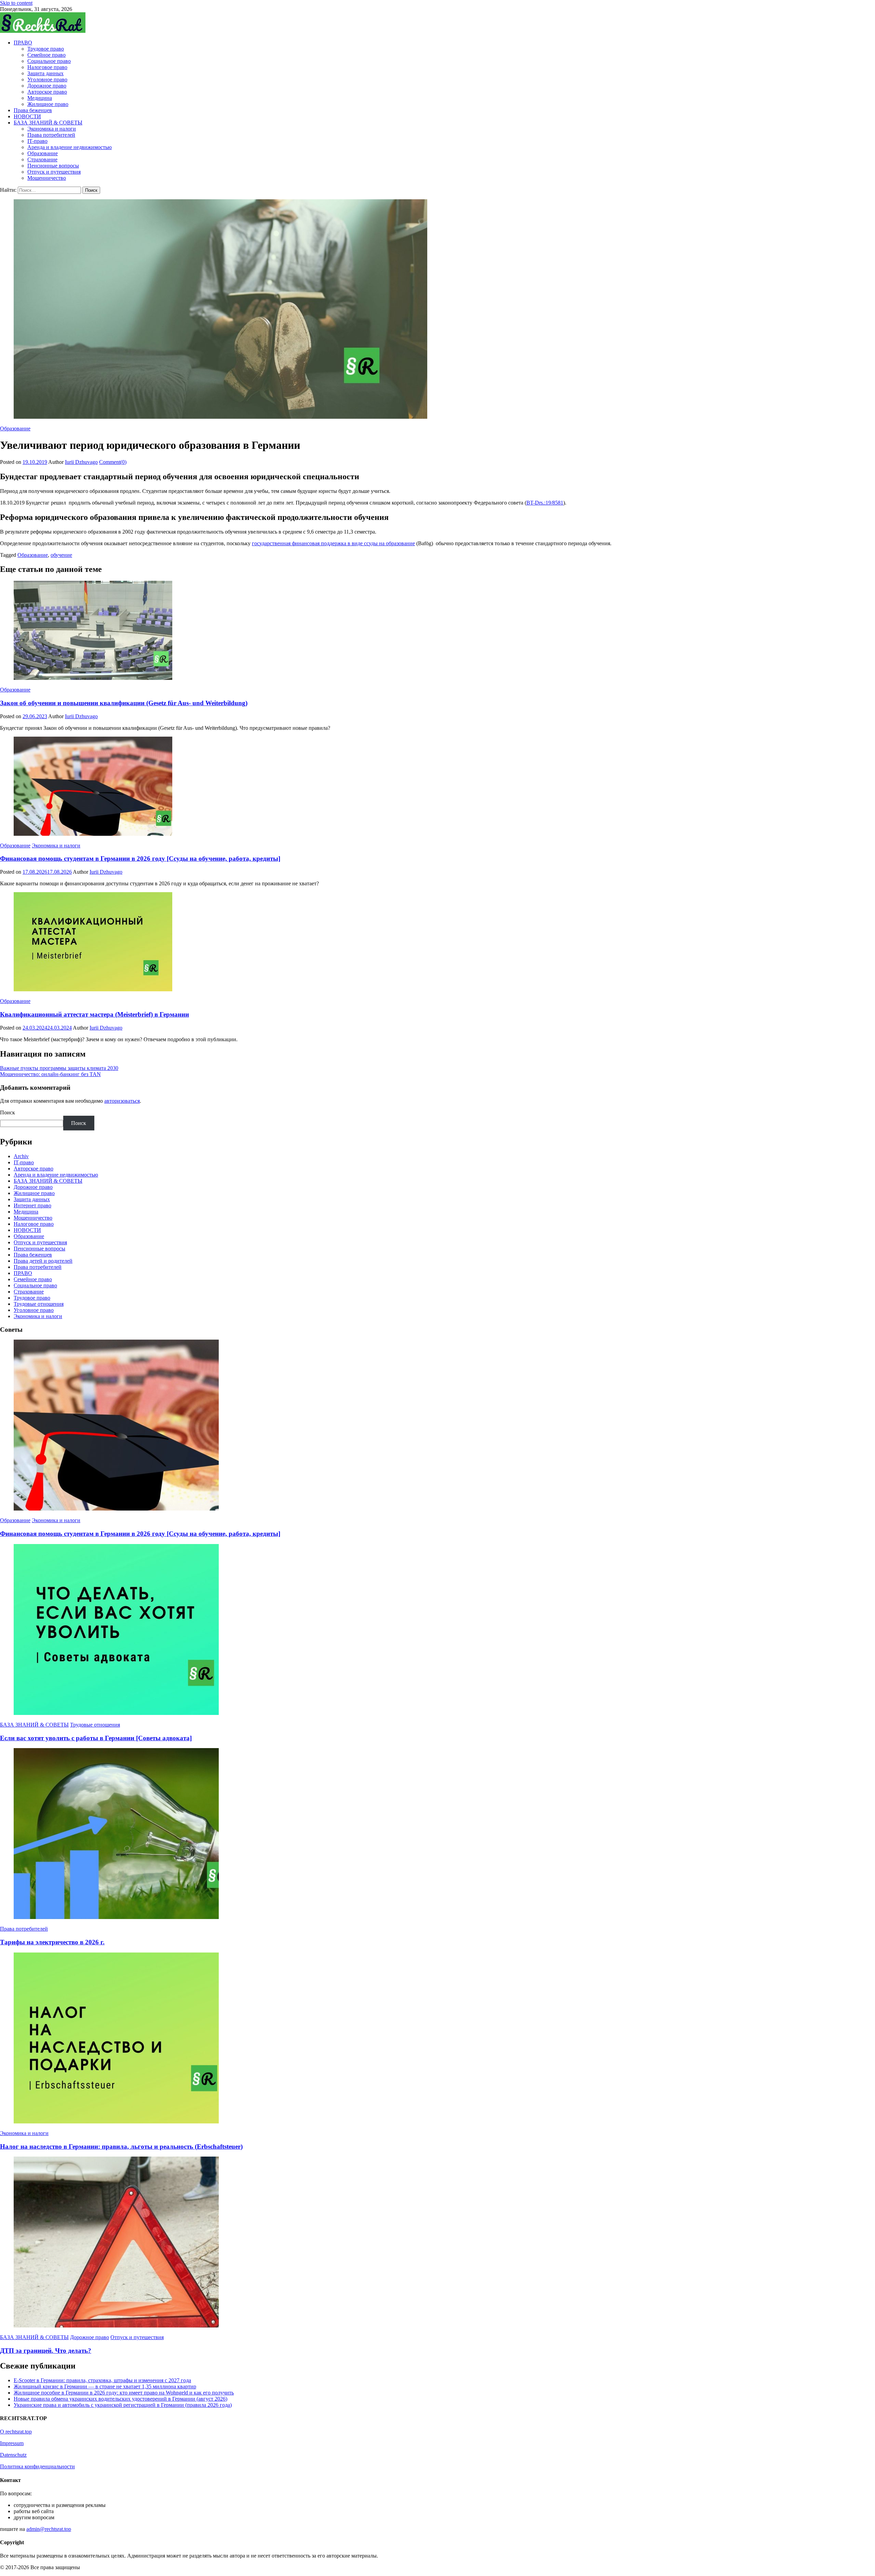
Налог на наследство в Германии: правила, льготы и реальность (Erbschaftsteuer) (121, 2146)
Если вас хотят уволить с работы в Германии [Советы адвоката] (96, 1738)
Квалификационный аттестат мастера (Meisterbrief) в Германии (95, 1014)
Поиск (8, 1112)
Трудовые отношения (39, 1304)
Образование (43, 153)
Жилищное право (48, 104)
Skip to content (16, 3)
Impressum (12, 2443)
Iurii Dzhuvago (81, 462)
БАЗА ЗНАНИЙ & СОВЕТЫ (48, 123)
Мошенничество (47, 178)
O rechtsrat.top (16, 2432)
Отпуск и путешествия (54, 172)
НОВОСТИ (27, 116)
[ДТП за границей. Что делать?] (437, 2243)
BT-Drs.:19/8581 (545, 503)
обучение (61, 555)
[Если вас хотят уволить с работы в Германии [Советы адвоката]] (437, 1630)
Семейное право (46, 55)
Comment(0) (113, 462)
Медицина (40, 98)
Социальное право (49, 61)
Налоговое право (47, 67)
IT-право (37, 141)
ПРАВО (23, 43)
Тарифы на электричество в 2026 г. (52, 1942)
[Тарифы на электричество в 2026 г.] (437, 1834)
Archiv (21, 1156)
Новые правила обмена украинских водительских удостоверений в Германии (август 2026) (120, 2399)
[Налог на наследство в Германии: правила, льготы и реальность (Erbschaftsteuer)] (437, 2039)
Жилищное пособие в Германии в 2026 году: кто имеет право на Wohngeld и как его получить (124, 2393)
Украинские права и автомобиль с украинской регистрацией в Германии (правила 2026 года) (123, 2405)
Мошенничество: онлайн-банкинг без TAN (50, 1074)
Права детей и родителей (43, 1261)
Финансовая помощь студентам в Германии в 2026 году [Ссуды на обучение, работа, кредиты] (140, 858)
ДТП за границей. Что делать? (46, 2351)
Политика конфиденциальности (37, 2466)
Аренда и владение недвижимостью (70, 147)
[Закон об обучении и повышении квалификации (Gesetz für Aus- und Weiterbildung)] (437, 631)
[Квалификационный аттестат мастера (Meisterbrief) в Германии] (437, 942)
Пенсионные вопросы (53, 166)
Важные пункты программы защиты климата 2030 (59, 1068)
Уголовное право (47, 79)
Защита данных (45, 73)
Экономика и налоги (52, 129)
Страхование (42, 159)
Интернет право (32, 1205)
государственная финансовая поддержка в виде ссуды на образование (333, 543)
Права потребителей (51, 135)
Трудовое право (46, 49)
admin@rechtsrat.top (49, 2529)
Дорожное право (47, 86)
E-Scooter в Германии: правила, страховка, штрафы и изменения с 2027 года (102, 2380)
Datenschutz (13, 2455)
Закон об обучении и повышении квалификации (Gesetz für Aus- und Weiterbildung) (124, 703)
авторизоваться (122, 1101)
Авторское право (47, 92)
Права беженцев (33, 110)
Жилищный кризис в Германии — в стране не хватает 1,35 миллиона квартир (105, 2386)
